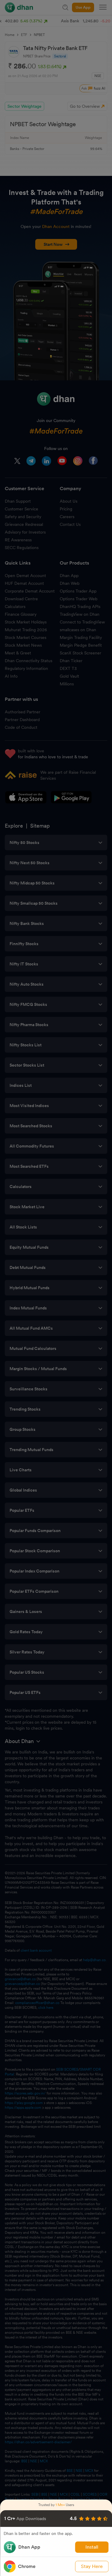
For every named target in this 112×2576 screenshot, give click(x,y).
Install (92, 2547)
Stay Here (92, 2566)
